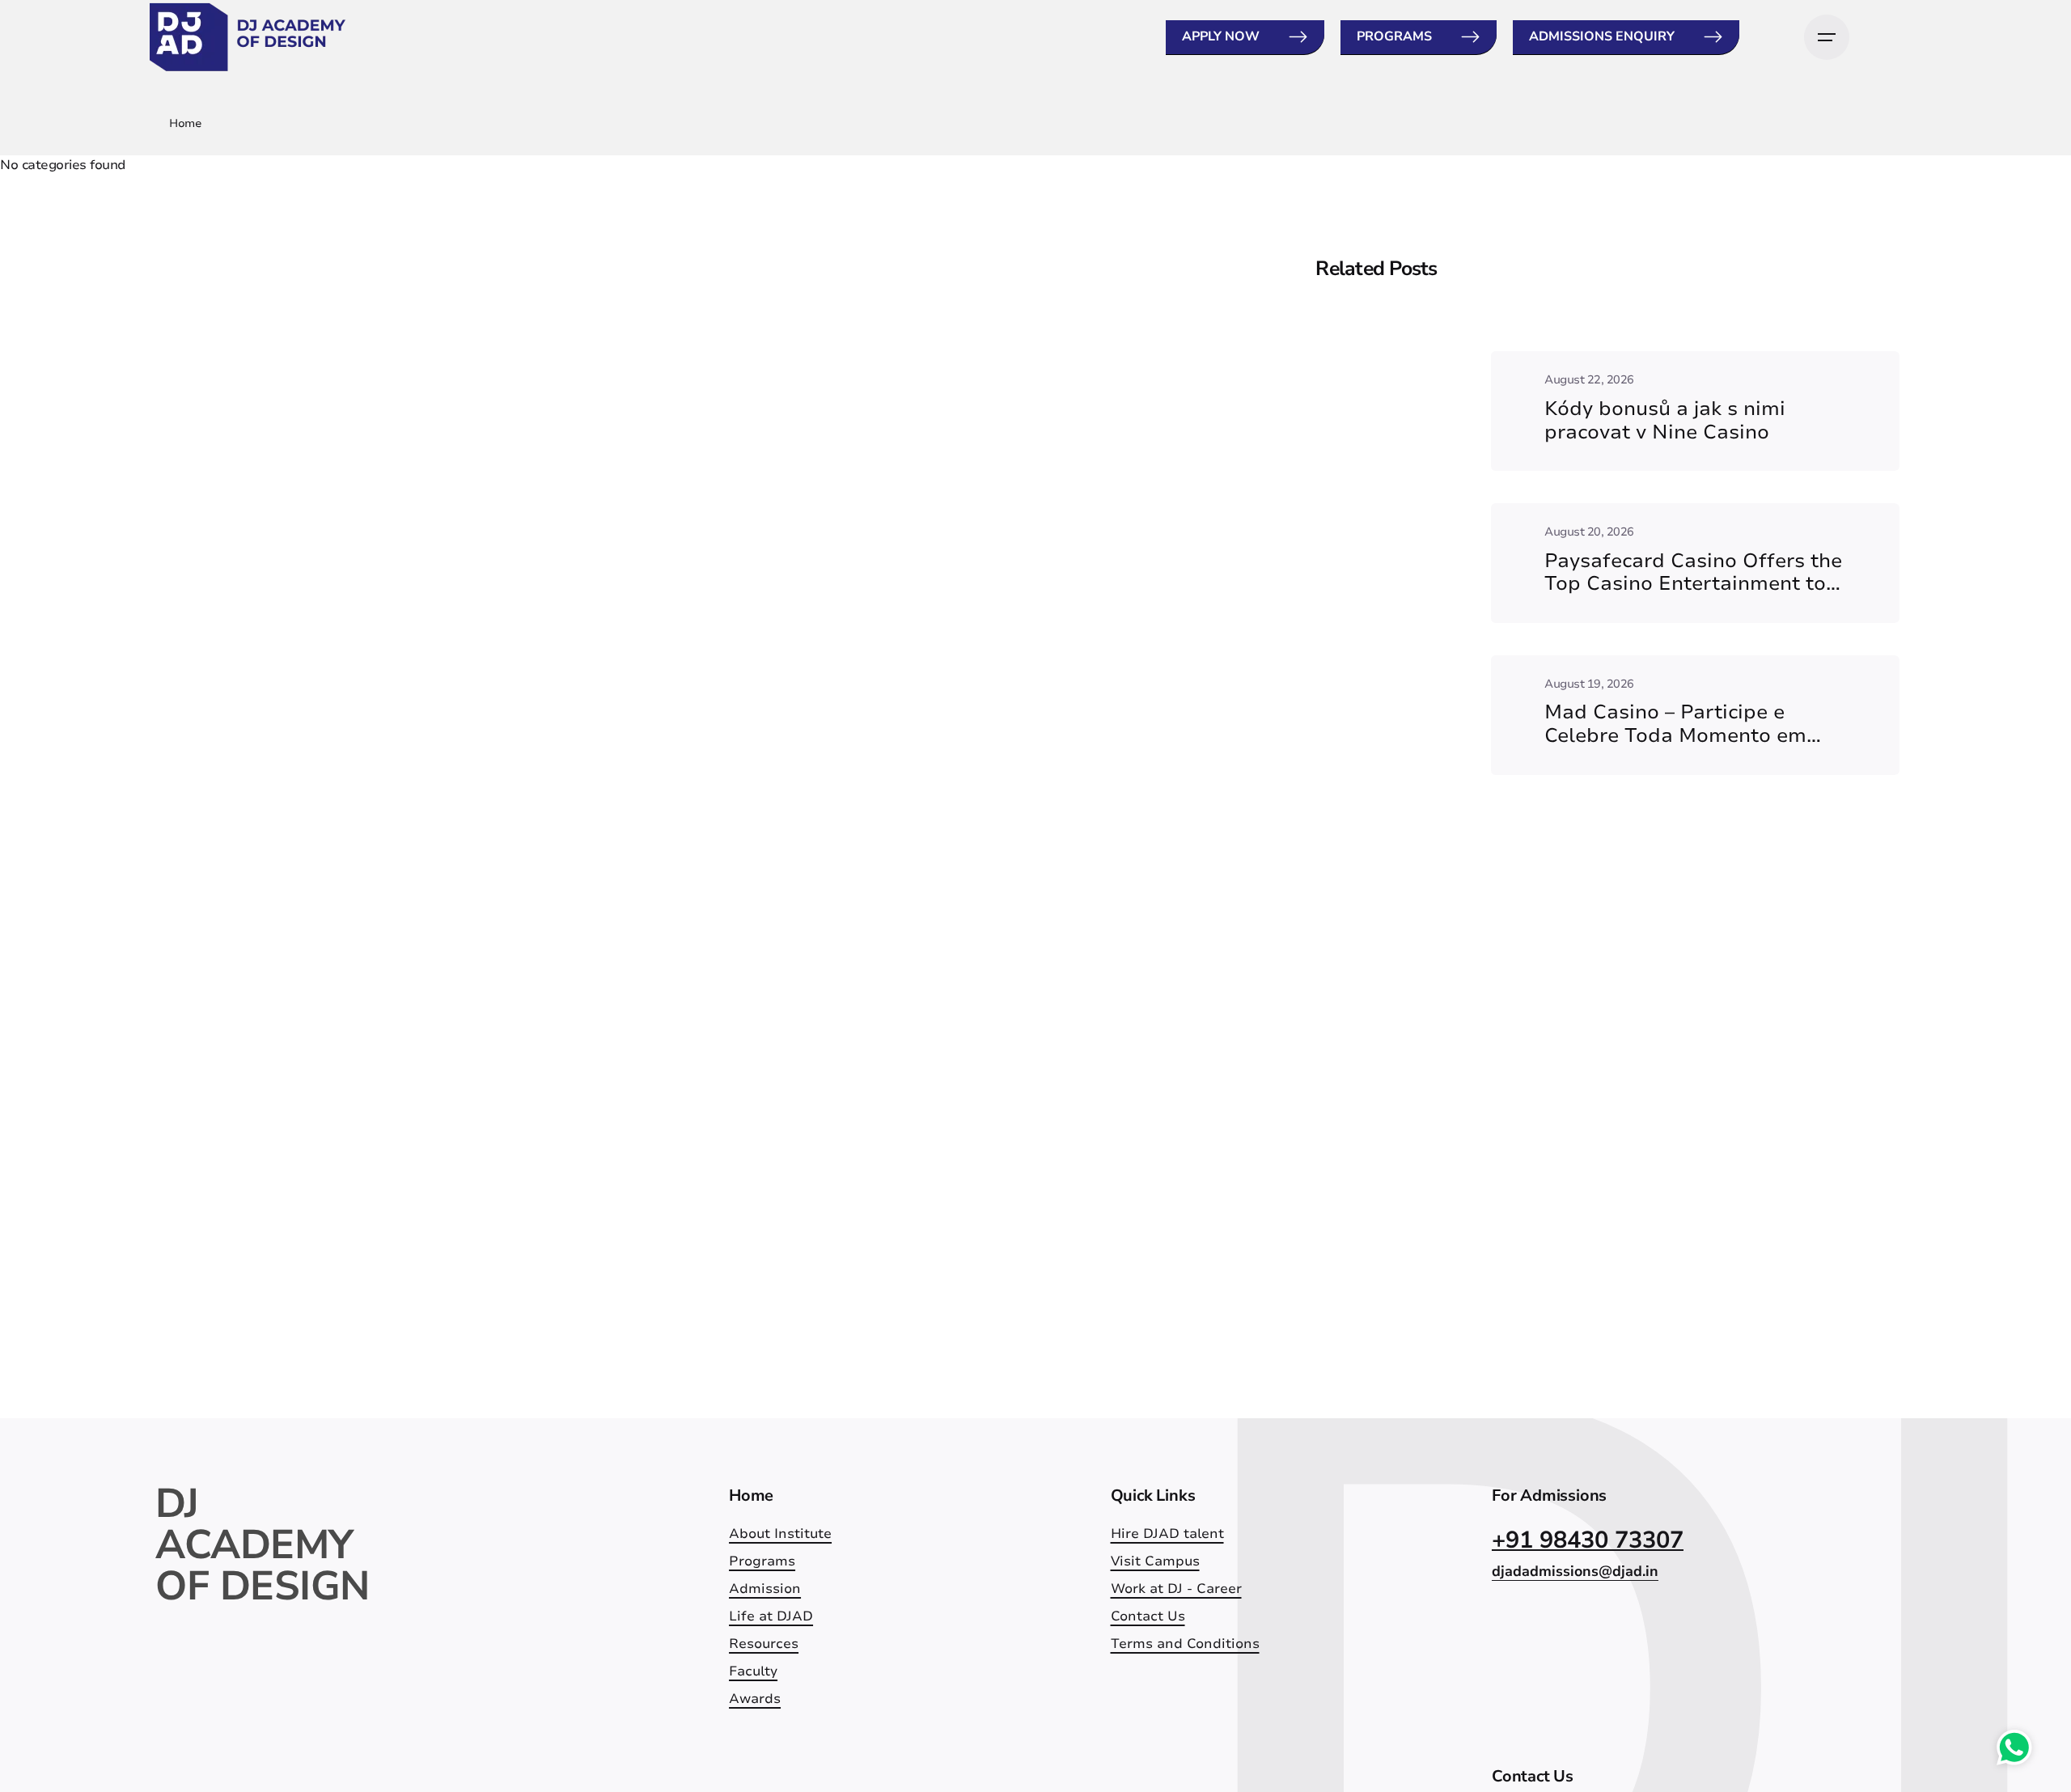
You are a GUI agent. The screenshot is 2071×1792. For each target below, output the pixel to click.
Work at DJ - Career (1176, 1589)
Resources (764, 1644)
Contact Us (1148, 1616)
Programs (1394, 36)
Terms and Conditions (1185, 1644)
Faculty (753, 1671)
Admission (765, 1589)
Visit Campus (1155, 1561)
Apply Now (1221, 36)
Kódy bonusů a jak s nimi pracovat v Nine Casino (1665, 420)
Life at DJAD (771, 1616)
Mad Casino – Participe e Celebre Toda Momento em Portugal (1675, 735)
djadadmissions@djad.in (1575, 1571)
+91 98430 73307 (1588, 1540)
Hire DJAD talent (1167, 1534)
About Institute (780, 1534)
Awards (755, 1699)
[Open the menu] (1827, 37)
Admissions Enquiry (1602, 36)
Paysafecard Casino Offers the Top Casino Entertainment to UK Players (1693, 584)
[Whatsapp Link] (2014, 1751)
